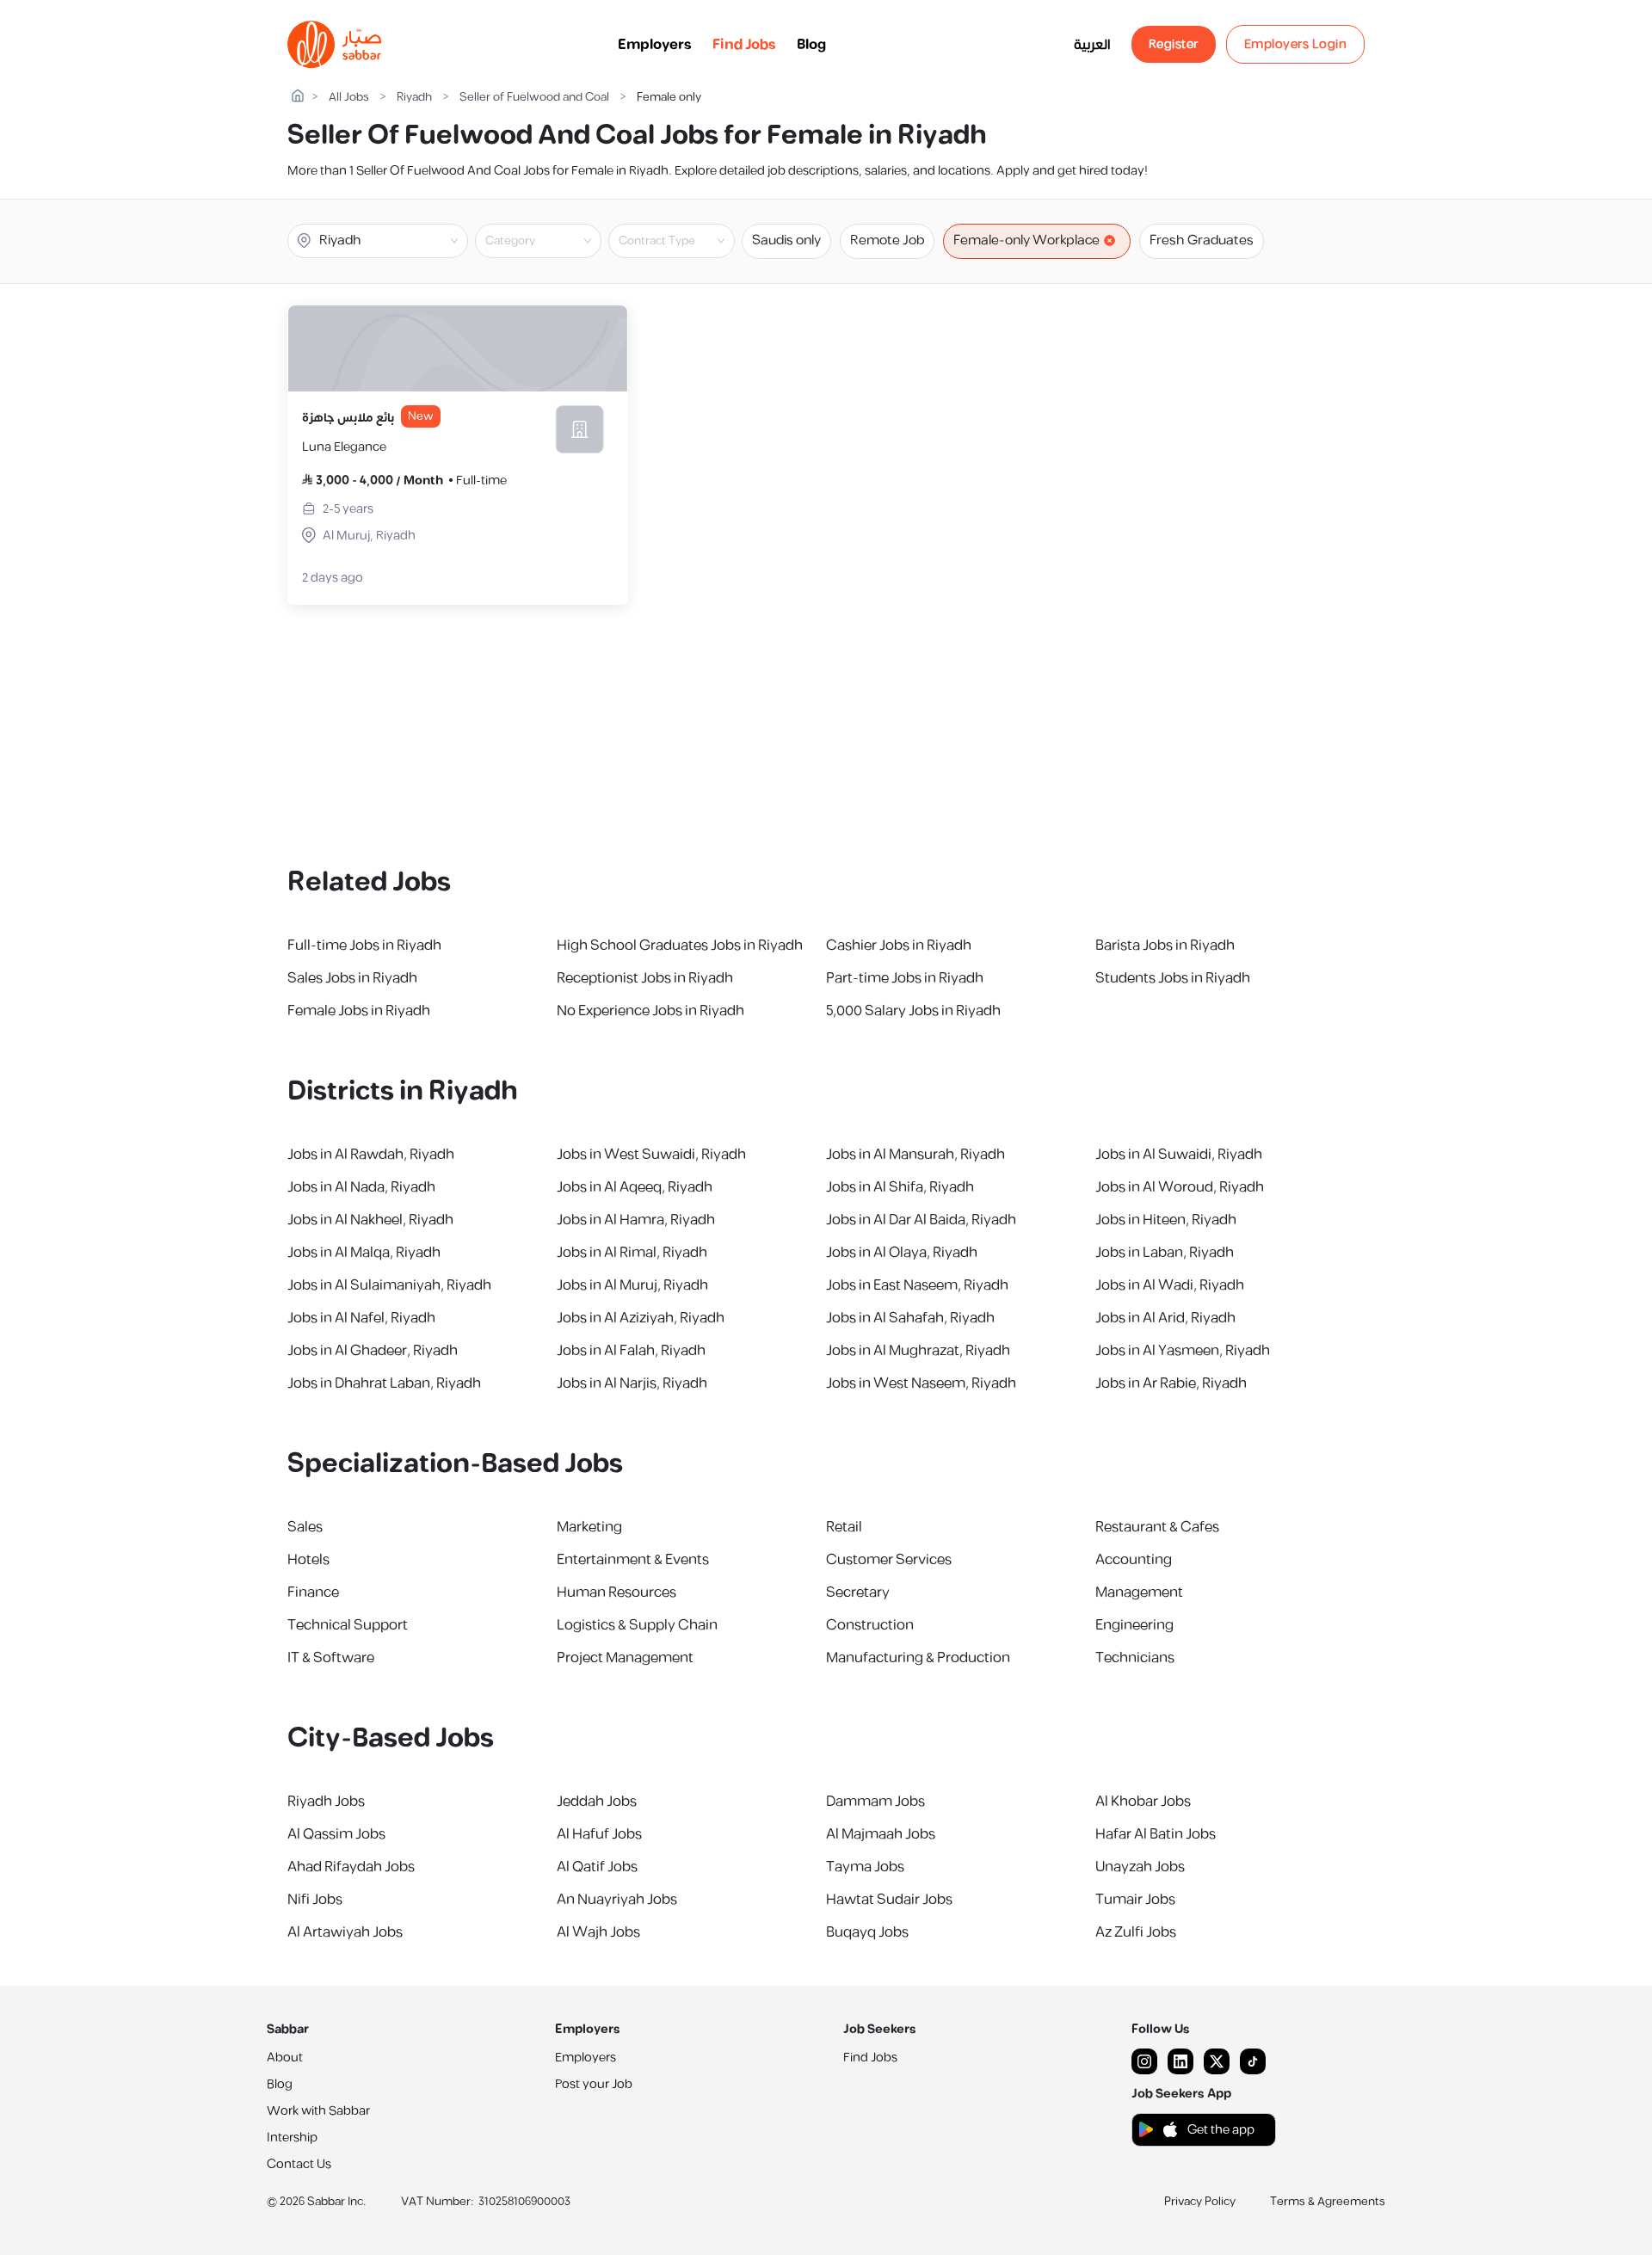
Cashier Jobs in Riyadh (899, 946)
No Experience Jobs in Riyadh (650, 1011)
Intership (292, 2138)
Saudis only (786, 240)
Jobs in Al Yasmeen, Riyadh (1183, 1351)
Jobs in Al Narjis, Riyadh (632, 1383)
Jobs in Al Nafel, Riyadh (361, 1318)
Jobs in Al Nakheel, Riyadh (370, 1220)
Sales (305, 1527)
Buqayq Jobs (867, 1932)
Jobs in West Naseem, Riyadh (921, 1383)
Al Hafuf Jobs (599, 1834)
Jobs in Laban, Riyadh (1165, 1253)
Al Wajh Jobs (598, 1932)
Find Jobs (744, 45)
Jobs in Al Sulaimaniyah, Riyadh (389, 1285)
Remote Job (887, 240)
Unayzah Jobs (1140, 1867)
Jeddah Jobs (597, 1802)
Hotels (308, 1560)
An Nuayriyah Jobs (617, 1900)
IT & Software (331, 1658)
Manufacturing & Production (918, 1658)
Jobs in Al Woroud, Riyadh (1180, 1187)
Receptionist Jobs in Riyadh (645, 978)
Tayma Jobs (865, 1867)
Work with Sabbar (318, 2111)
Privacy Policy (1200, 2202)
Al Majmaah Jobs (881, 1834)
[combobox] (552, 241)
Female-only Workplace (1026, 240)
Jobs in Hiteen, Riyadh (1166, 1220)
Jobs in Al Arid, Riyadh (1165, 1318)
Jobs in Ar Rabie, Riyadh (1171, 1383)
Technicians (1135, 1658)
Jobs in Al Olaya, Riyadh (902, 1253)
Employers (655, 45)
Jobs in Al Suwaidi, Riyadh (1179, 1155)
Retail (844, 1527)
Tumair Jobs (1135, 1900)
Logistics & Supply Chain (637, 1625)
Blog (811, 45)
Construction (870, 1625)
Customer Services (889, 1560)
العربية (1092, 45)
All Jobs (349, 98)
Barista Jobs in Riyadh (1165, 946)
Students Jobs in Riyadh (1173, 978)
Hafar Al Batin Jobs (1156, 1834)
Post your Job (594, 2084)
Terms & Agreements (1328, 2202)
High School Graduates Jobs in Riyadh (680, 946)
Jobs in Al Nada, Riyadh (361, 1187)
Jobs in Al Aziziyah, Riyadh (641, 1318)
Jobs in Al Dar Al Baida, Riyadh (921, 1220)
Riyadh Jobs (326, 1802)
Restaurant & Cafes (1157, 1527)
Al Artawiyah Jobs (345, 1932)
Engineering (1134, 1625)
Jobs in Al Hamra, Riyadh (636, 1220)
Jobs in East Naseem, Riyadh (917, 1285)
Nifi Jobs (315, 1900)
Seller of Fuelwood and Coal (534, 98)
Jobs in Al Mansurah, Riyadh (915, 1155)
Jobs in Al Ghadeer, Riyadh (373, 1351)
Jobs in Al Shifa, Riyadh (900, 1187)
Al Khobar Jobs (1143, 1802)
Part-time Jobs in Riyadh (905, 978)
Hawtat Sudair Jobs (889, 1900)
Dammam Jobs (875, 1802)
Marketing (589, 1527)
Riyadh (414, 98)
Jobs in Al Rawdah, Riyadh (371, 1155)
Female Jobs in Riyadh (359, 1011)
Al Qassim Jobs (336, 1834)
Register (1174, 44)
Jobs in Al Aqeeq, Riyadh (635, 1187)
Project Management (625, 1658)
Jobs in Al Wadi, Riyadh (1170, 1285)
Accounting (1134, 1560)
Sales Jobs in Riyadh (352, 978)
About (285, 2058)
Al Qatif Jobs (597, 1867)
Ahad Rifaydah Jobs (351, 1867)
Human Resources (616, 1593)
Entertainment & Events (633, 1560)
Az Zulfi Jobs (1136, 1932)
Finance (313, 1593)
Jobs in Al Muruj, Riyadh (632, 1285)
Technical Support (348, 1625)
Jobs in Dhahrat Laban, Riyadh (384, 1383)
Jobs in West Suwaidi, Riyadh (651, 1155)
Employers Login (1296, 44)
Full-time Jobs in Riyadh (364, 946)
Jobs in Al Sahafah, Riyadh (910, 1318)
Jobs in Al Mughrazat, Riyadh (918, 1351)
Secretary (858, 1593)
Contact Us (299, 2164)
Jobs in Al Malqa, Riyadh (364, 1253)
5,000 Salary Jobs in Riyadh (913, 1011)
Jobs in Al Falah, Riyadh (631, 1351)
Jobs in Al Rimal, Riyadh (632, 1253)
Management (1139, 1593)
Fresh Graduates (1202, 240)
